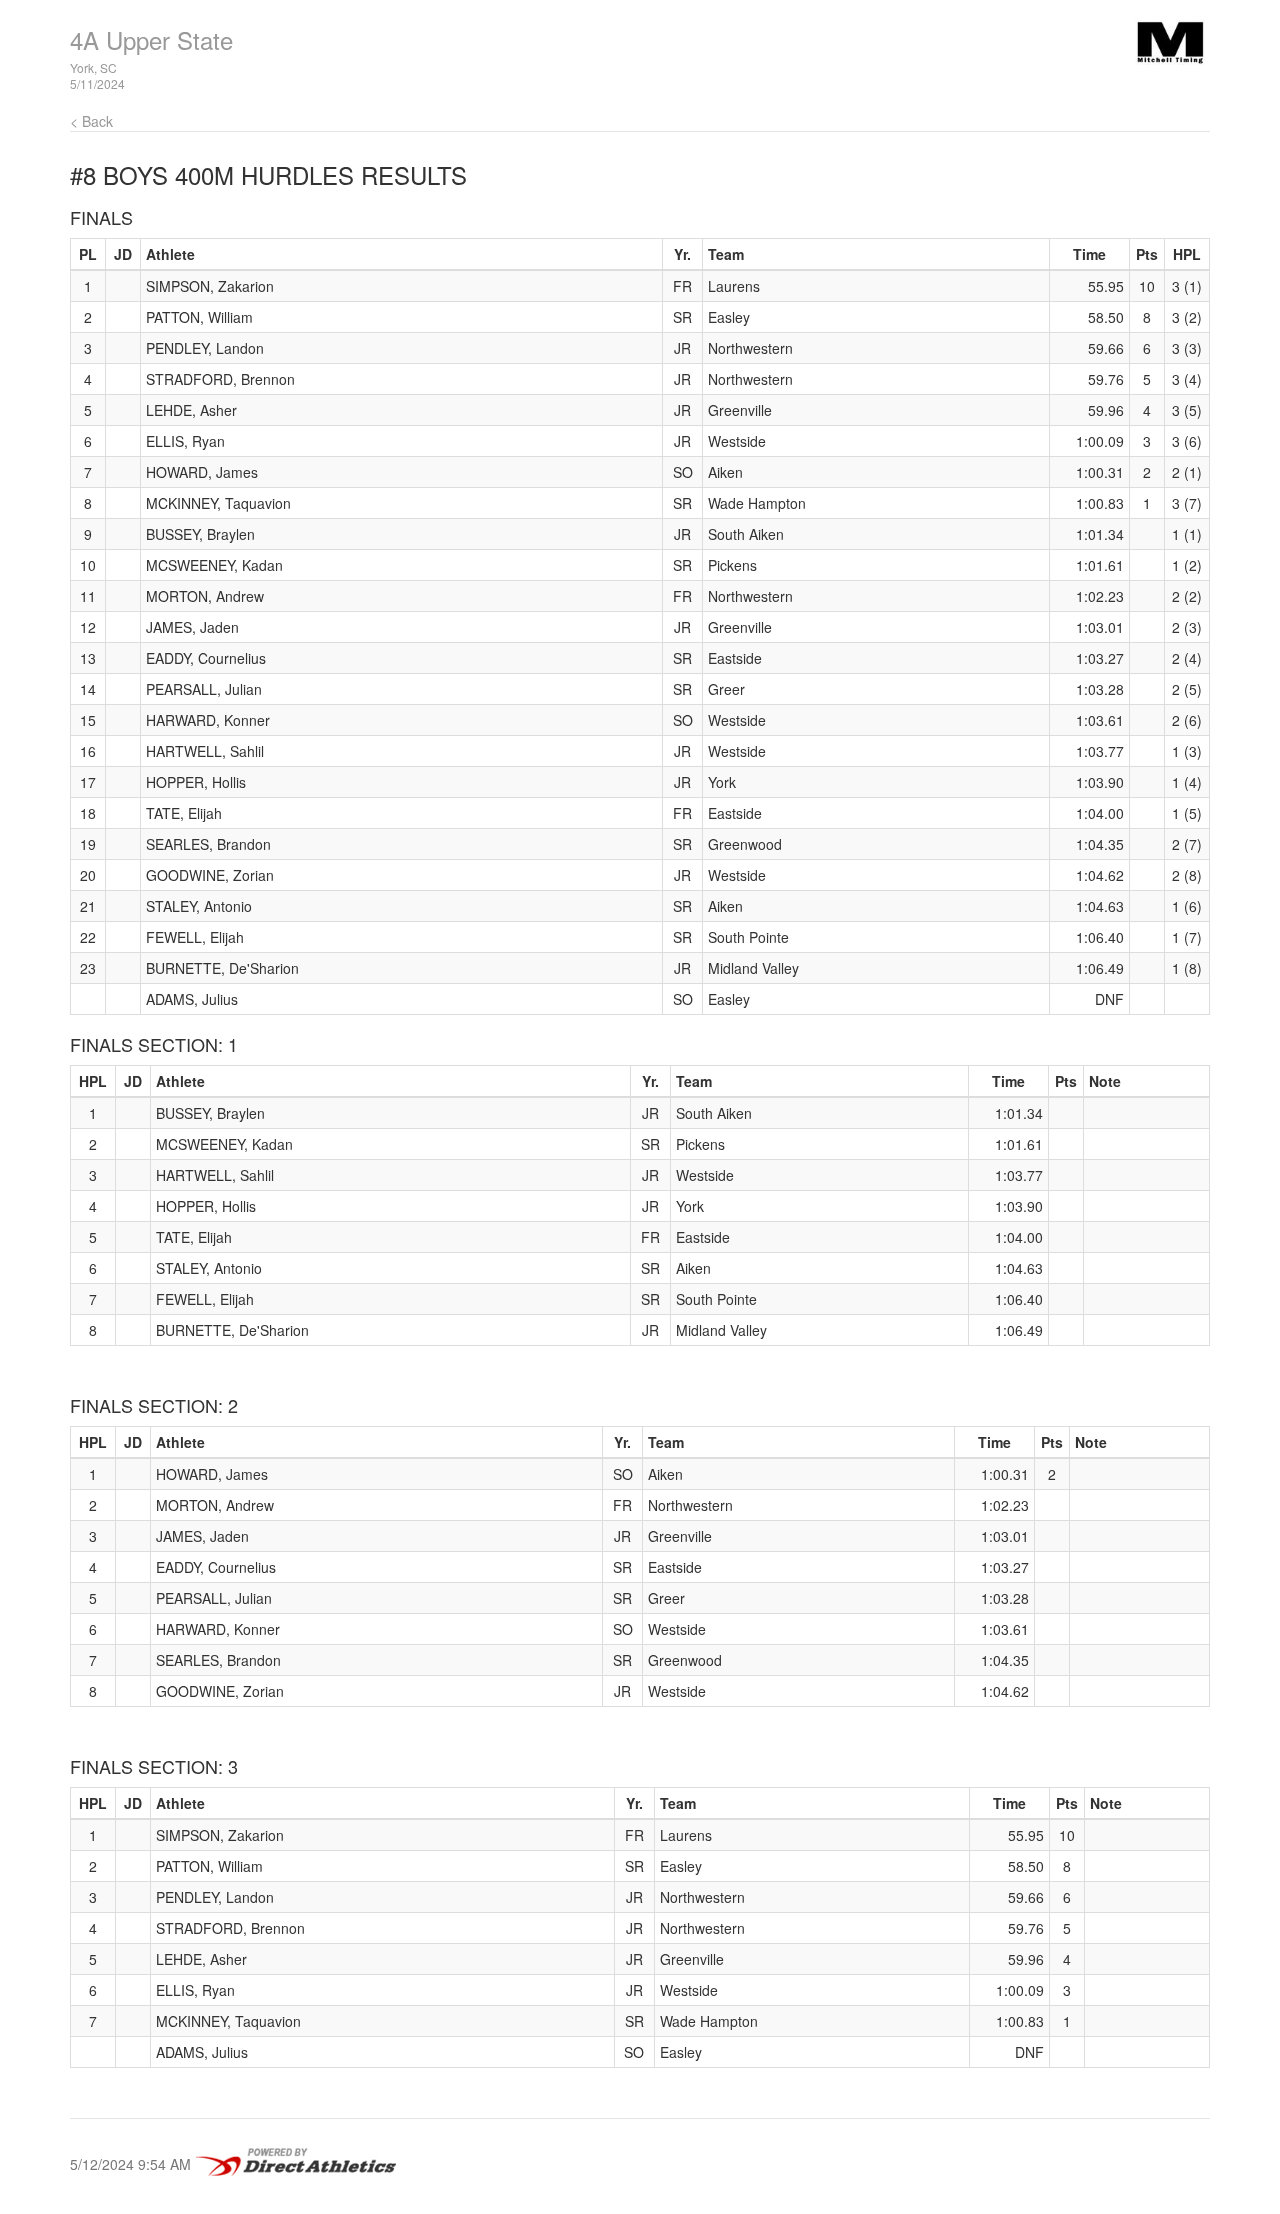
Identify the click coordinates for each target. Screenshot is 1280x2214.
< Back (91, 121)
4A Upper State (151, 39)
